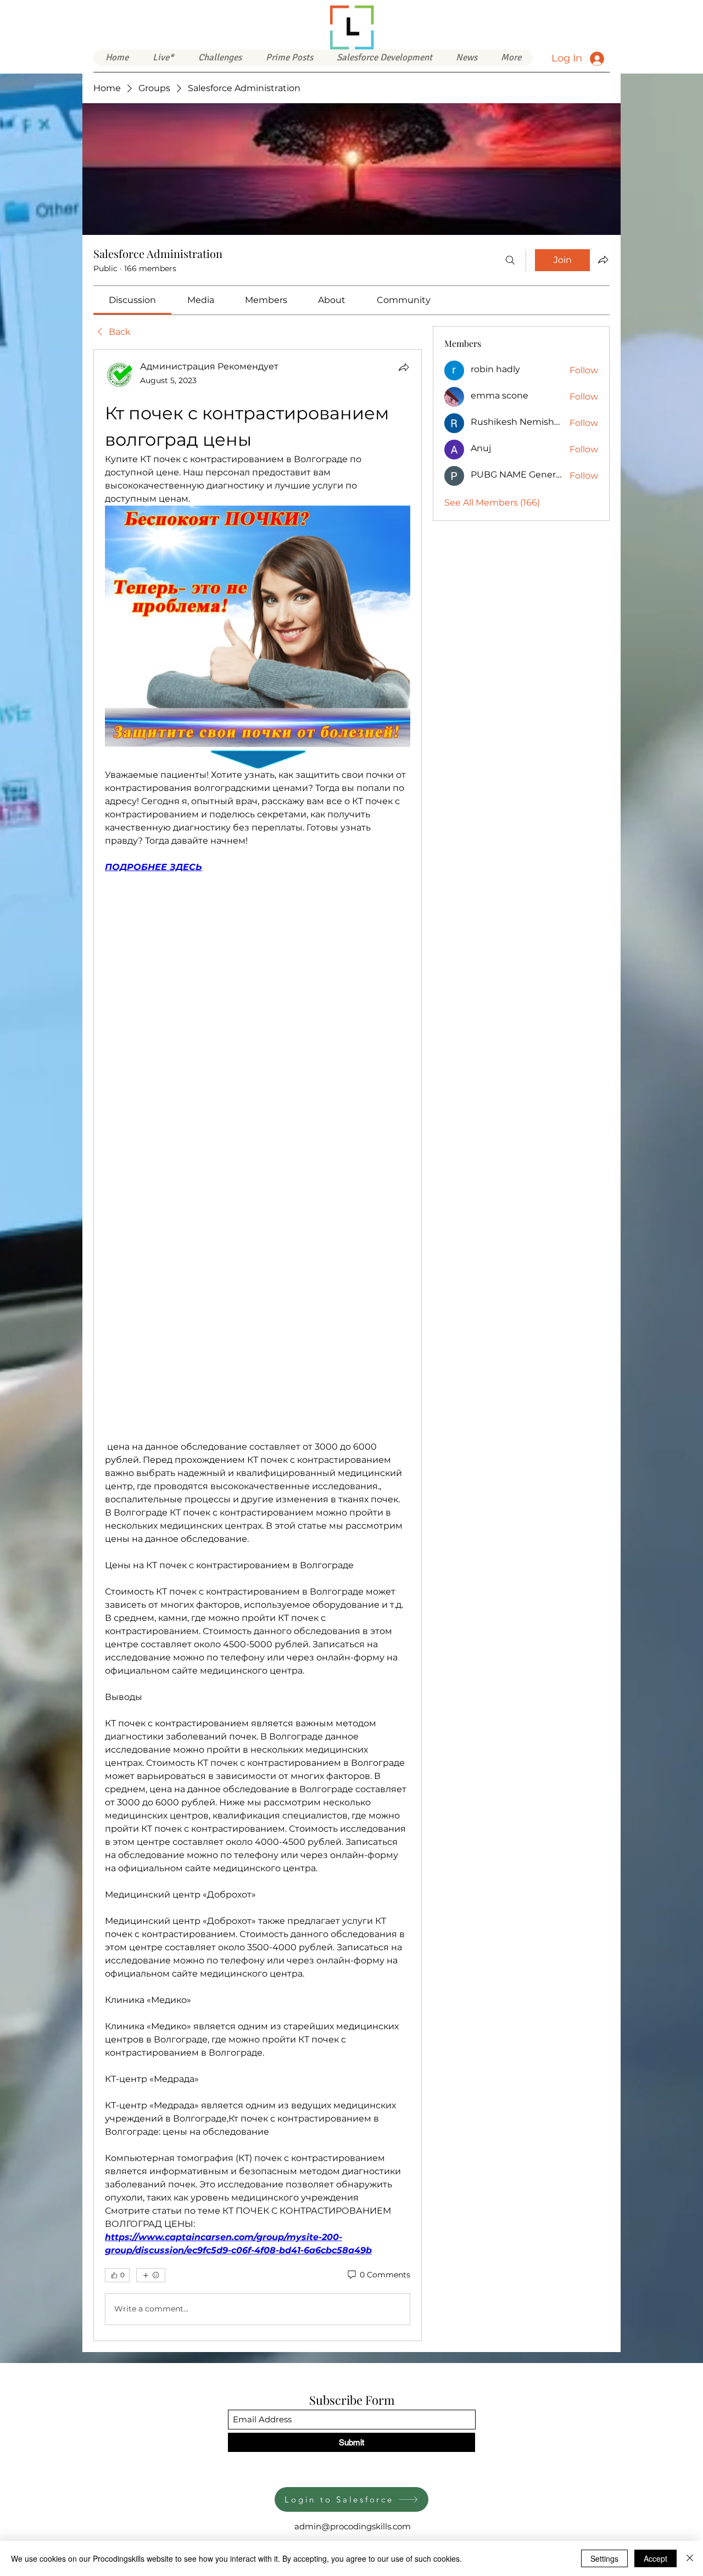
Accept (655, 2558)
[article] (258, 1196)
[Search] (510, 260)
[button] (384, 58)
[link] (132, 300)
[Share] (404, 367)
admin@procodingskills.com (353, 2227)
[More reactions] (151, 2012)
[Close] (690, 2558)
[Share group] (603, 260)
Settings (604, 2558)
